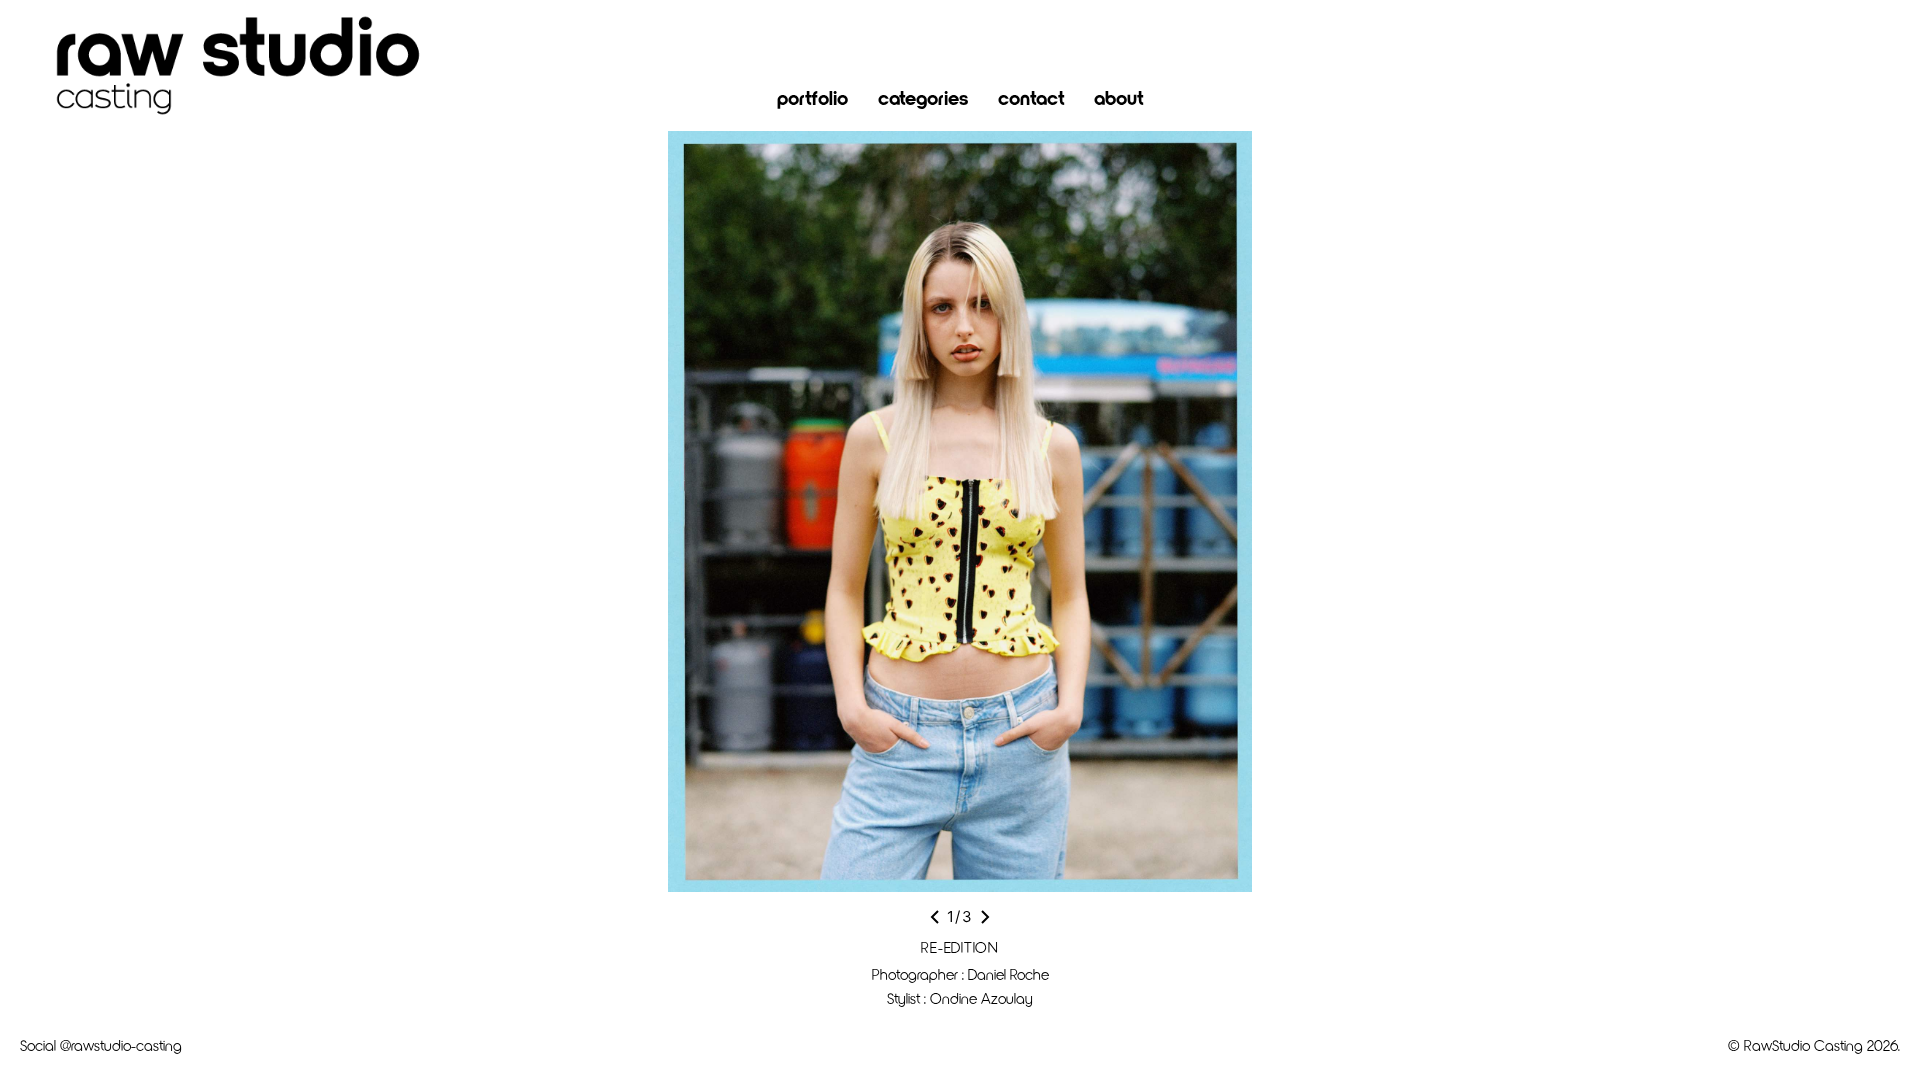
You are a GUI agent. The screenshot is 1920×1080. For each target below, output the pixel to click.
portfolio (812, 97)
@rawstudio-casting (121, 1045)
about (1118, 97)
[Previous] (935, 917)
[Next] (985, 917)
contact (1031, 97)
